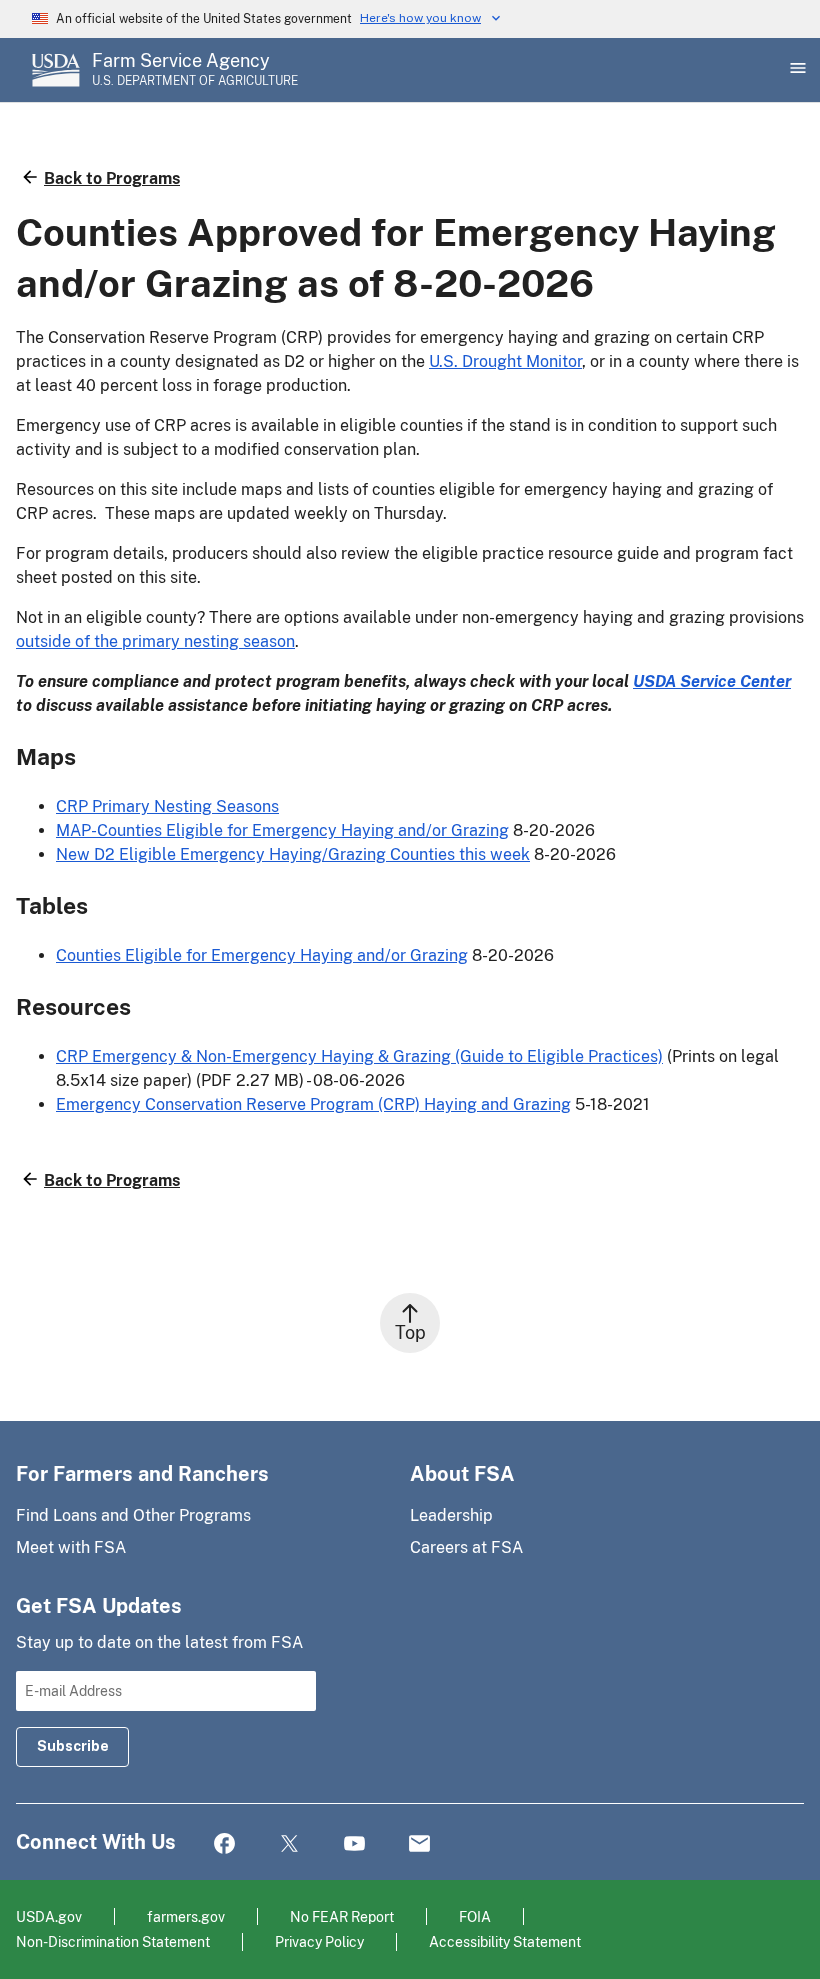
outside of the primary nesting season (155, 641)
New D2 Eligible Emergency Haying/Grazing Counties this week (293, 854)
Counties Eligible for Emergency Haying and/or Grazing (262, 955)
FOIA (475, 1916)
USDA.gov (49, 1916)
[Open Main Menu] (796, 70)
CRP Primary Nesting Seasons (167, 806)
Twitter (289, 1844)
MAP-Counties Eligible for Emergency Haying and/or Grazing (282, 830)
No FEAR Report (342, 1916)
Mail (419, 1844)
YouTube (354, 1844)
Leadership (451, 1515)
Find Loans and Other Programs (133, 1515)
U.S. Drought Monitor (505, 361)
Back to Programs (112, 178)
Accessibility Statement (505, 1941)
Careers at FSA (466, 1547)
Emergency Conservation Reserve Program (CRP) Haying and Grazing (313, 1104)
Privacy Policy (319, 1941)
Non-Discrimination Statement (113, 1941)
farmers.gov (186, 1916)
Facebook (224, 1844)
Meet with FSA (71, 1547)
